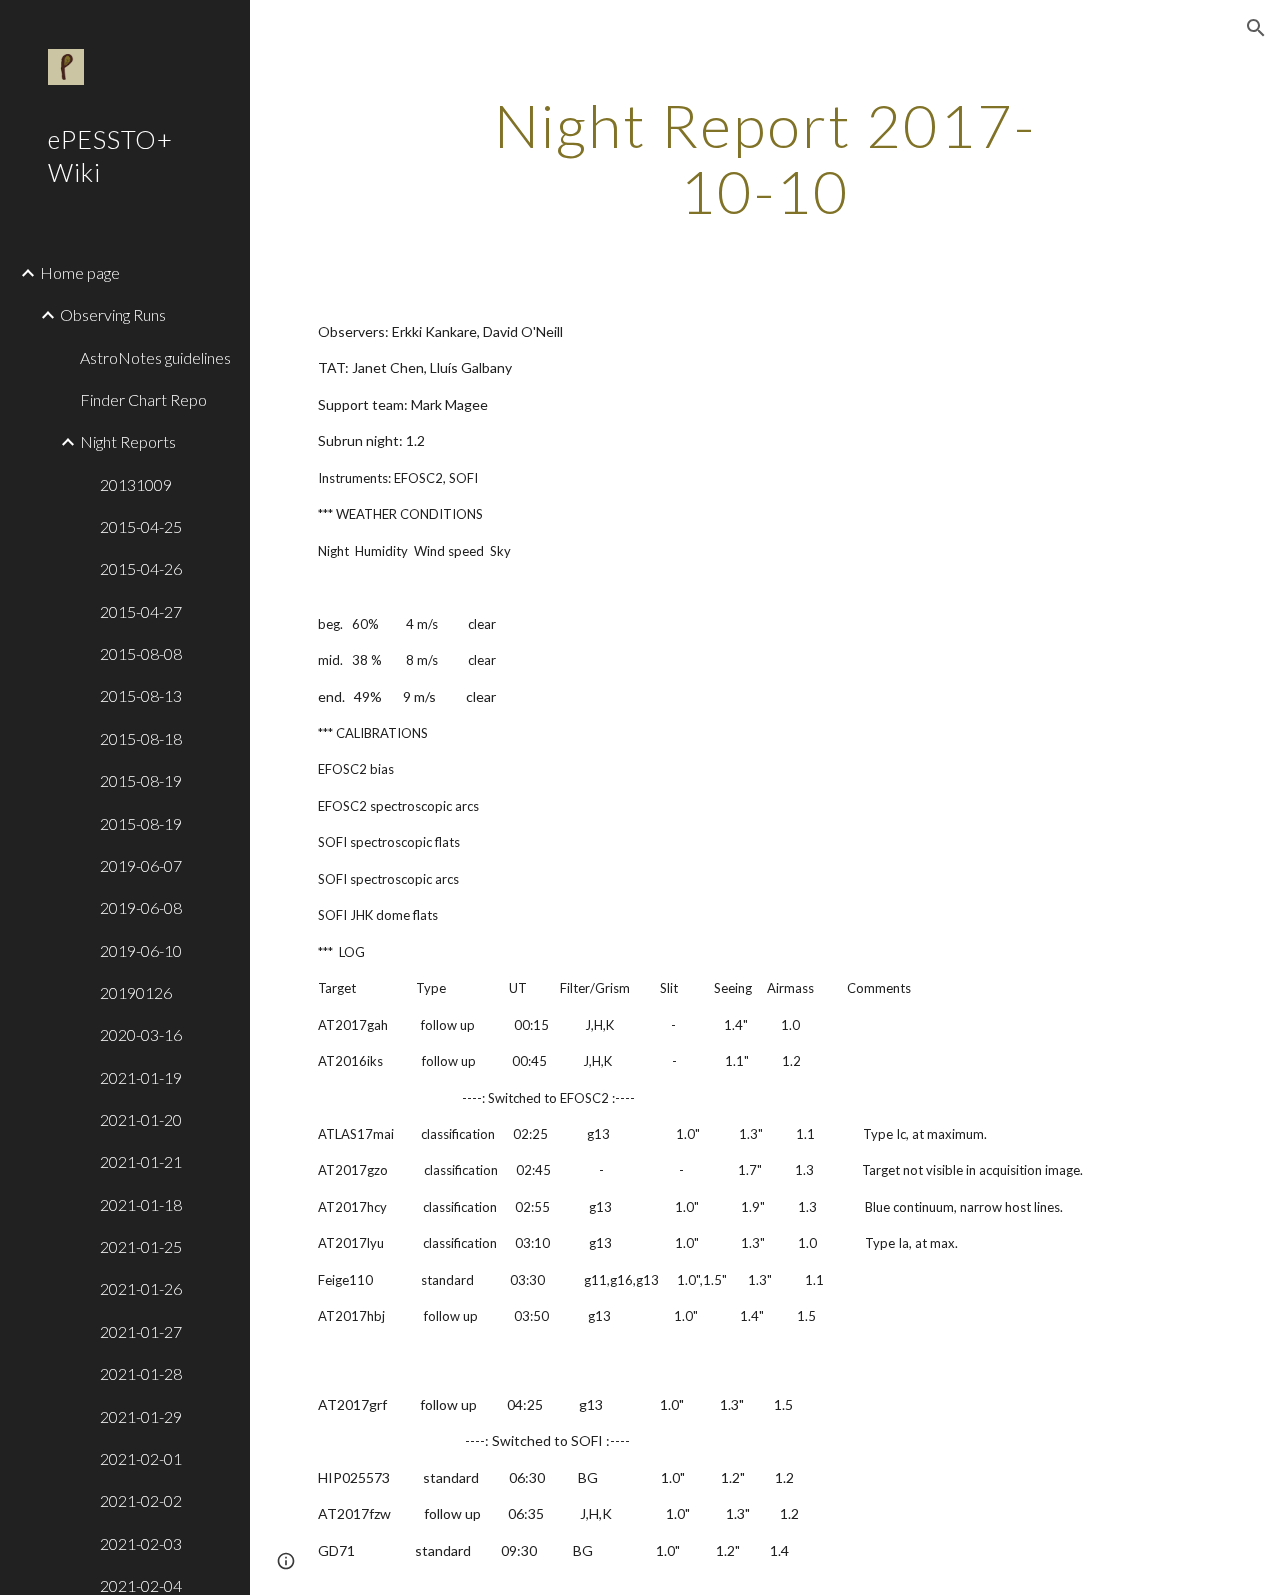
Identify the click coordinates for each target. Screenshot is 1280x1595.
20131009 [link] (136, 484)
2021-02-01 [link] (141, 1458)
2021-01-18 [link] (141, 1204)
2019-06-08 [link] (141, 907)
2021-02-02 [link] (141, 1500)
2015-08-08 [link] (141, 653)
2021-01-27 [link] (141, 1331)
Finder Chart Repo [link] (143, 399)
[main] (764, 158)
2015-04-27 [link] (141, 611)
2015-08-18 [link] (141, 738)
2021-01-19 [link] (141, 1077)
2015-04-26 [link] (141, 568)
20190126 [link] (136, 992)
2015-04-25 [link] (141, 526)
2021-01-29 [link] (141, 1416)
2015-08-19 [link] (141, 780)
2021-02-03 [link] (141, 1543)
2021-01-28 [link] (141, 1373)
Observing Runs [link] (113, 314)
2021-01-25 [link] (141, 1246)
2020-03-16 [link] (141, 1034)
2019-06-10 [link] (141, 950)
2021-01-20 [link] (141, 1119)
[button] (1256, 28)
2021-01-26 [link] (141, 1288)
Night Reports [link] (128, 441)
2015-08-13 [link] (141, 695)
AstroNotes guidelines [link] (155, 357)
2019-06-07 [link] (141, 865)
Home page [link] (80, 272)
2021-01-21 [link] (141, 1161)
